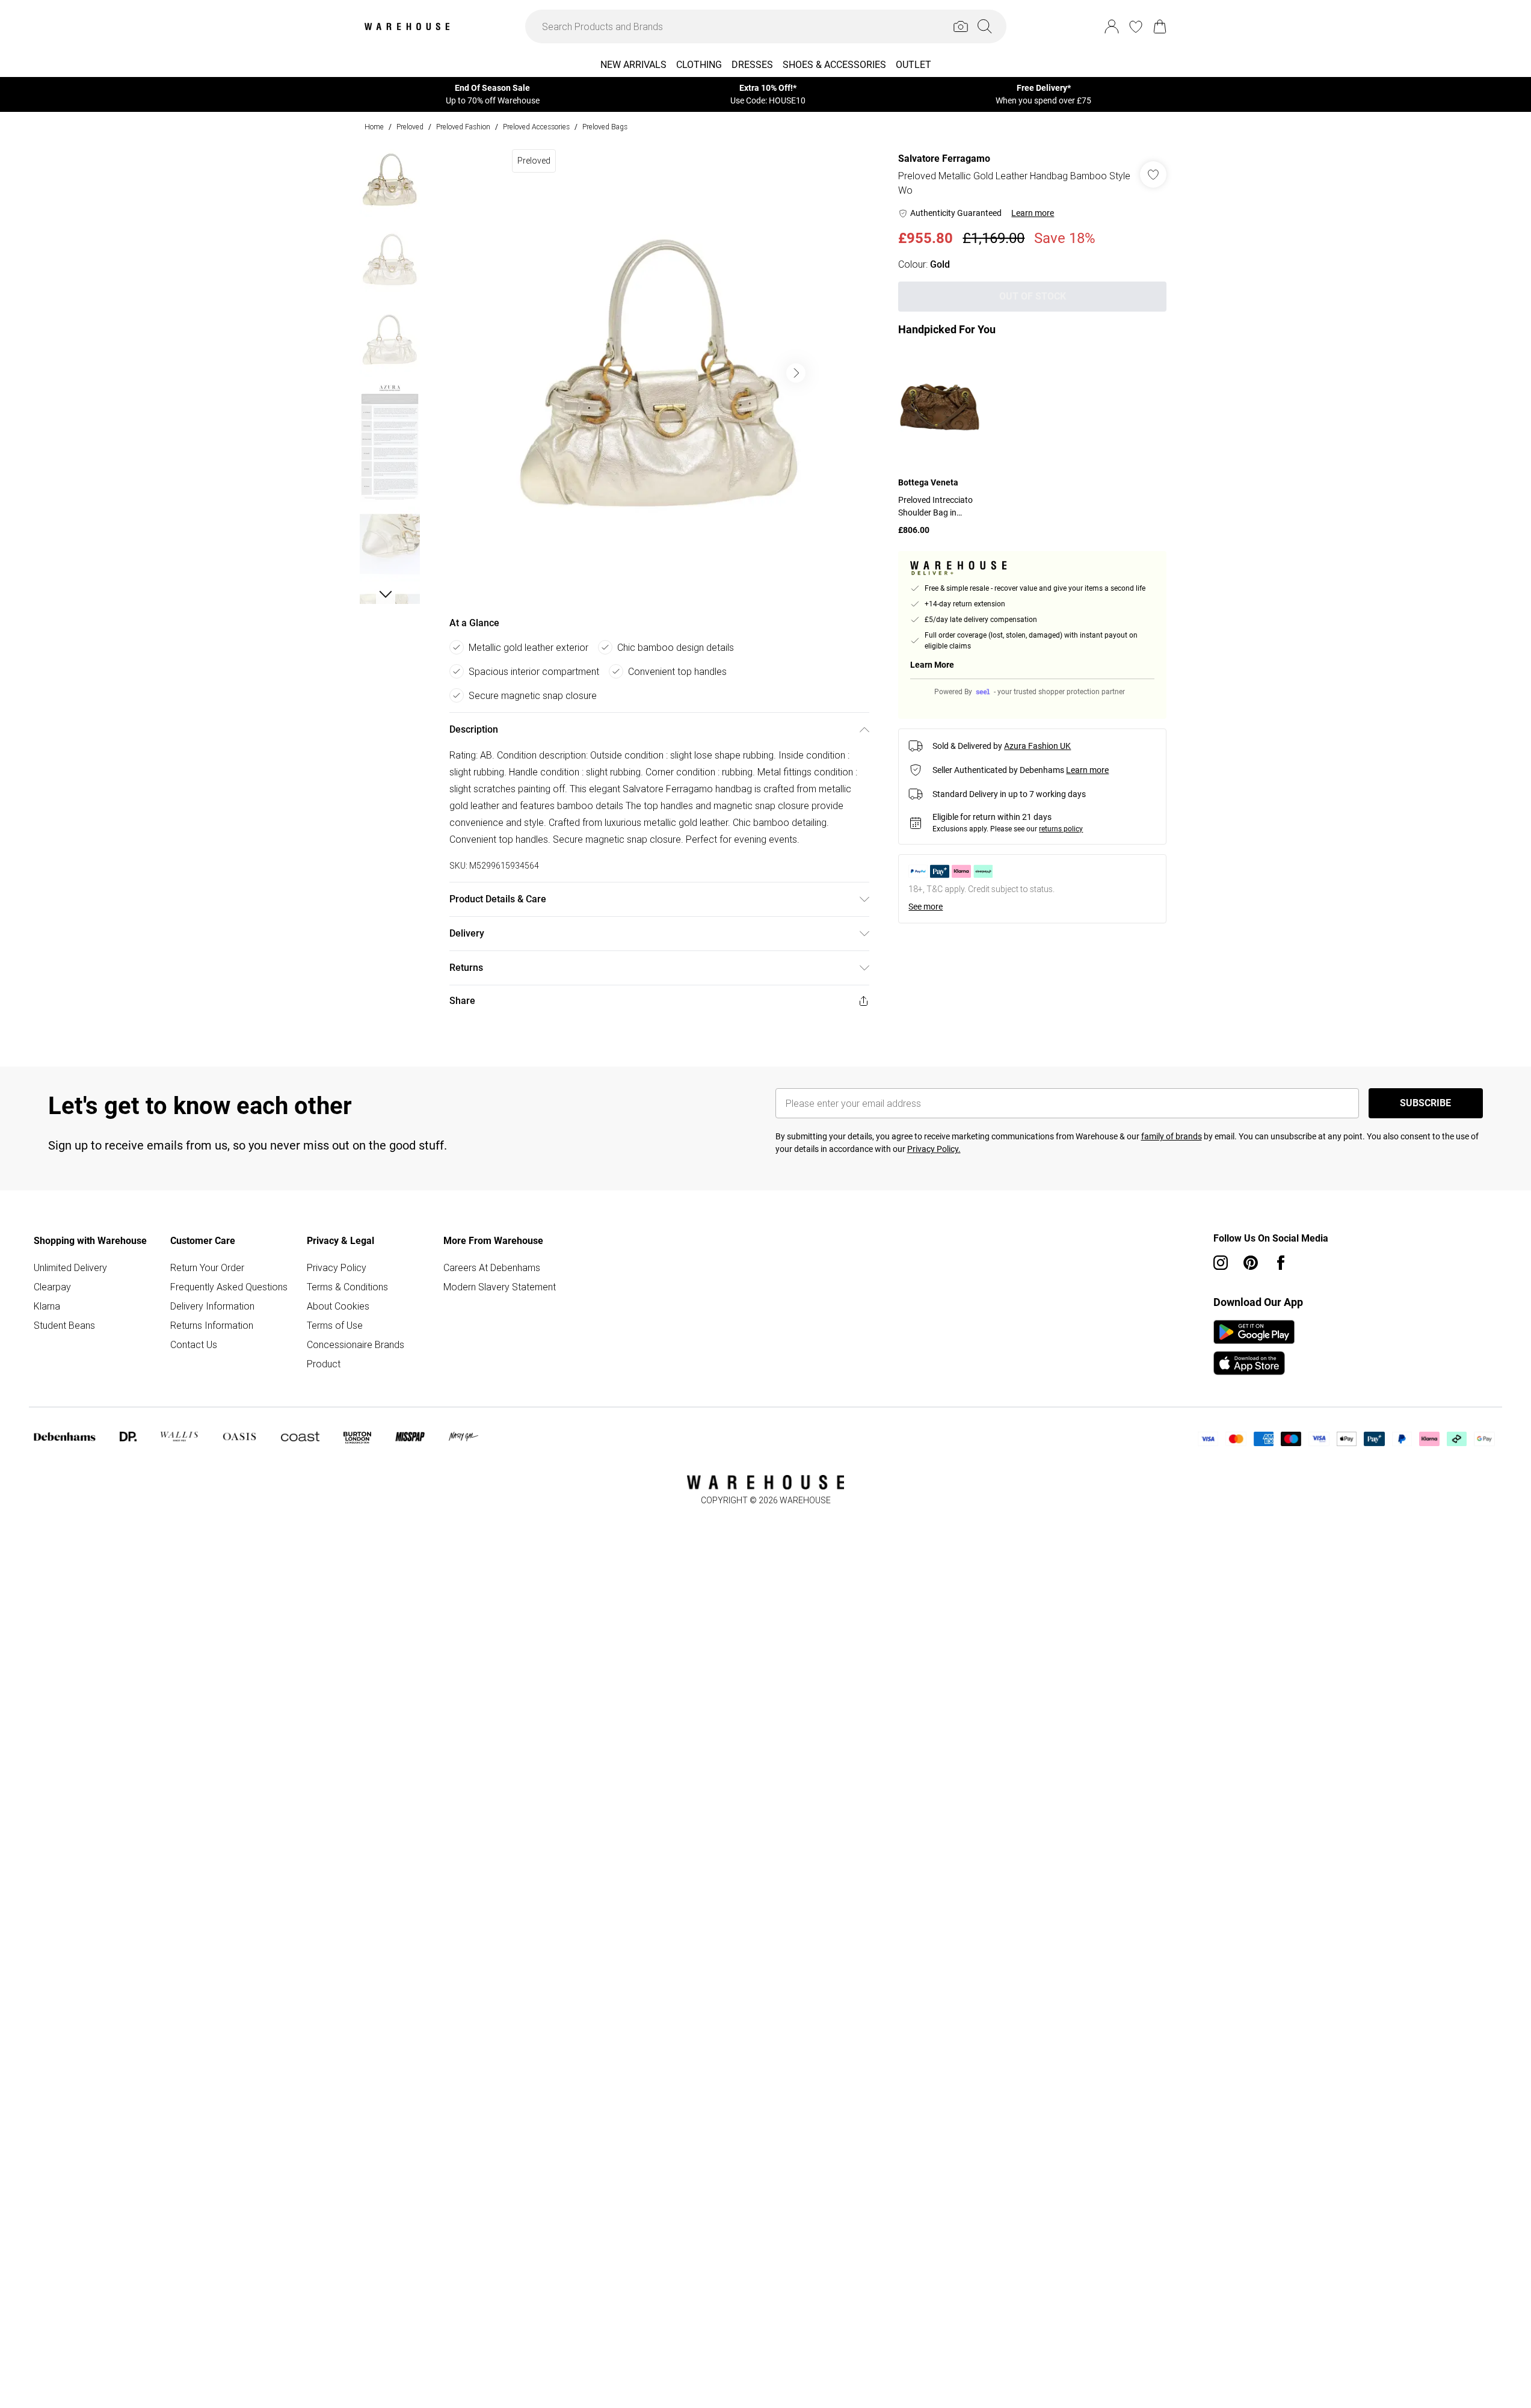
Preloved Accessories (536, 127)
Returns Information (212, 1325)
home (374, 127)
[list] (659, 373)
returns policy (1061, 829)
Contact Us (194, 1344)
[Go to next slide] (796, 373)
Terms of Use (335, 1325)
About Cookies (338, 1306)
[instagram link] (1221, 1263)
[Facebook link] (1281, 1263)
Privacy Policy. (934, 1149)
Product (324, 1364)
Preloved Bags (605, 127)
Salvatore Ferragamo (944, 159)
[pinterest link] (1251, 1263)
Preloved (410, 127)
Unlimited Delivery (70, 1267)
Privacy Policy (337, 1267)
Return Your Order (207, 1267)
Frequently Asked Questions (229, 1287)
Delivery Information (212, 1306)
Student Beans (64, 1325)
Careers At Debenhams (492, 1267)
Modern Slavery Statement (500, 1287)
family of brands (1172, 1136)
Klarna (47, 1306)
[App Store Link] (1254, 1347)
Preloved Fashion (463, 127)
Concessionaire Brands (356, 1344)
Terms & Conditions (347, 1287)
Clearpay (52, 1287)
